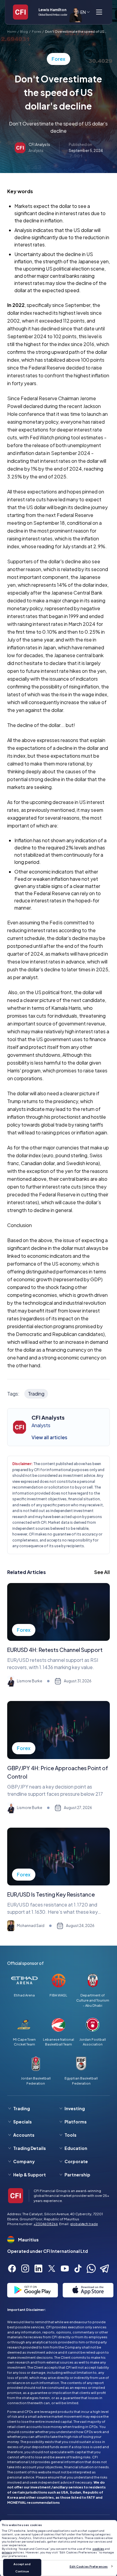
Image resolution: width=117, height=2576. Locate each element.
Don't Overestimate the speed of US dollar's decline (75, 32)
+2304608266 (46, 2224)
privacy (7, 2552)
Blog (24, 31)
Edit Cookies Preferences (89, 2566)
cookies (98, 2549)
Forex (36, 31)
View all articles (49, 1437)
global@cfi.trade (84, 2224)
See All (102, 1572)
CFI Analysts (39, 145)
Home (12, 31)
